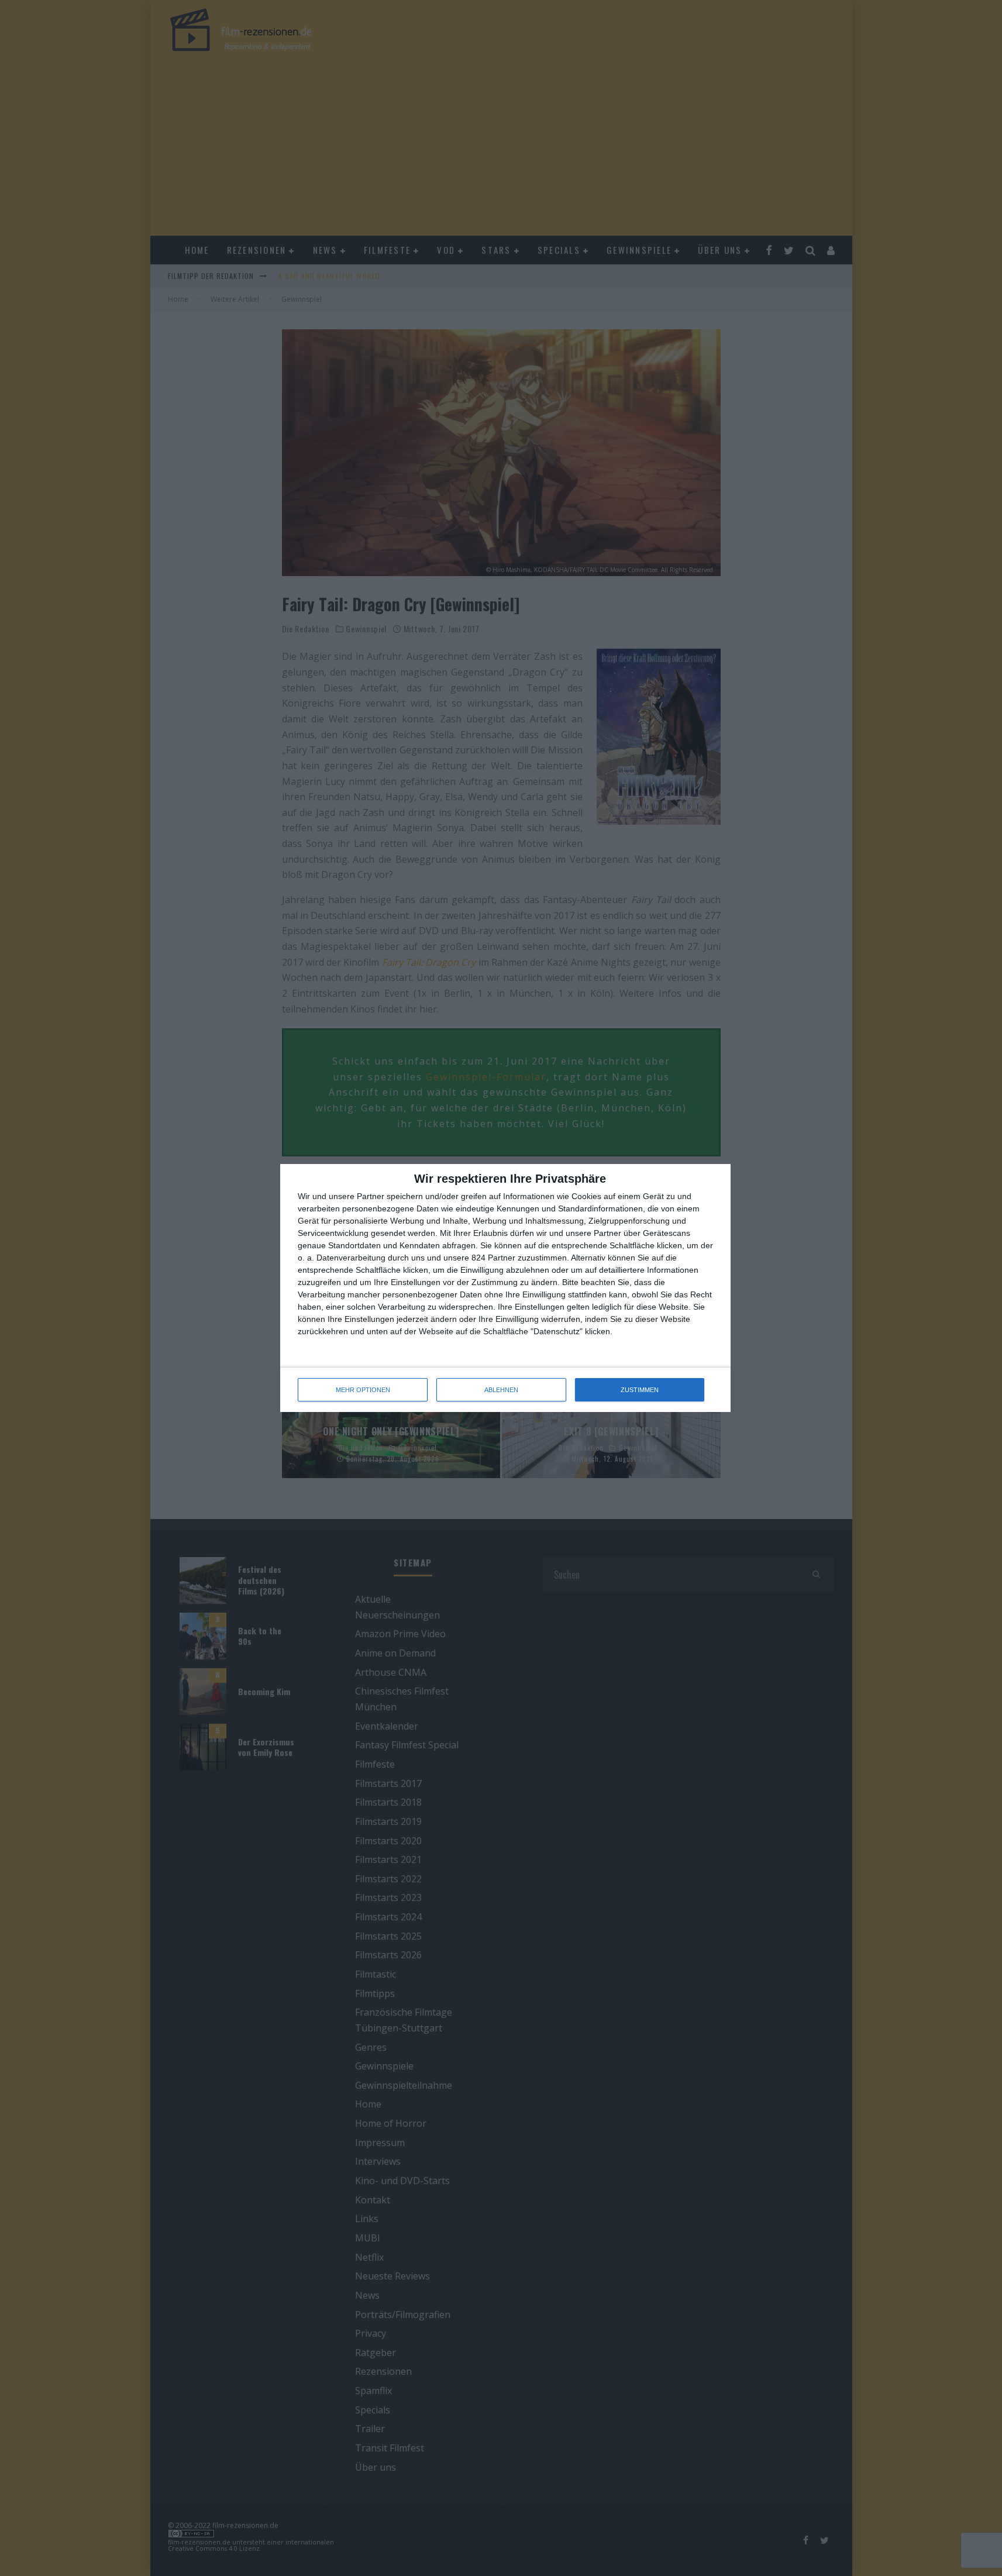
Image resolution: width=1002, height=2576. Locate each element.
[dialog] (505, 1288)
